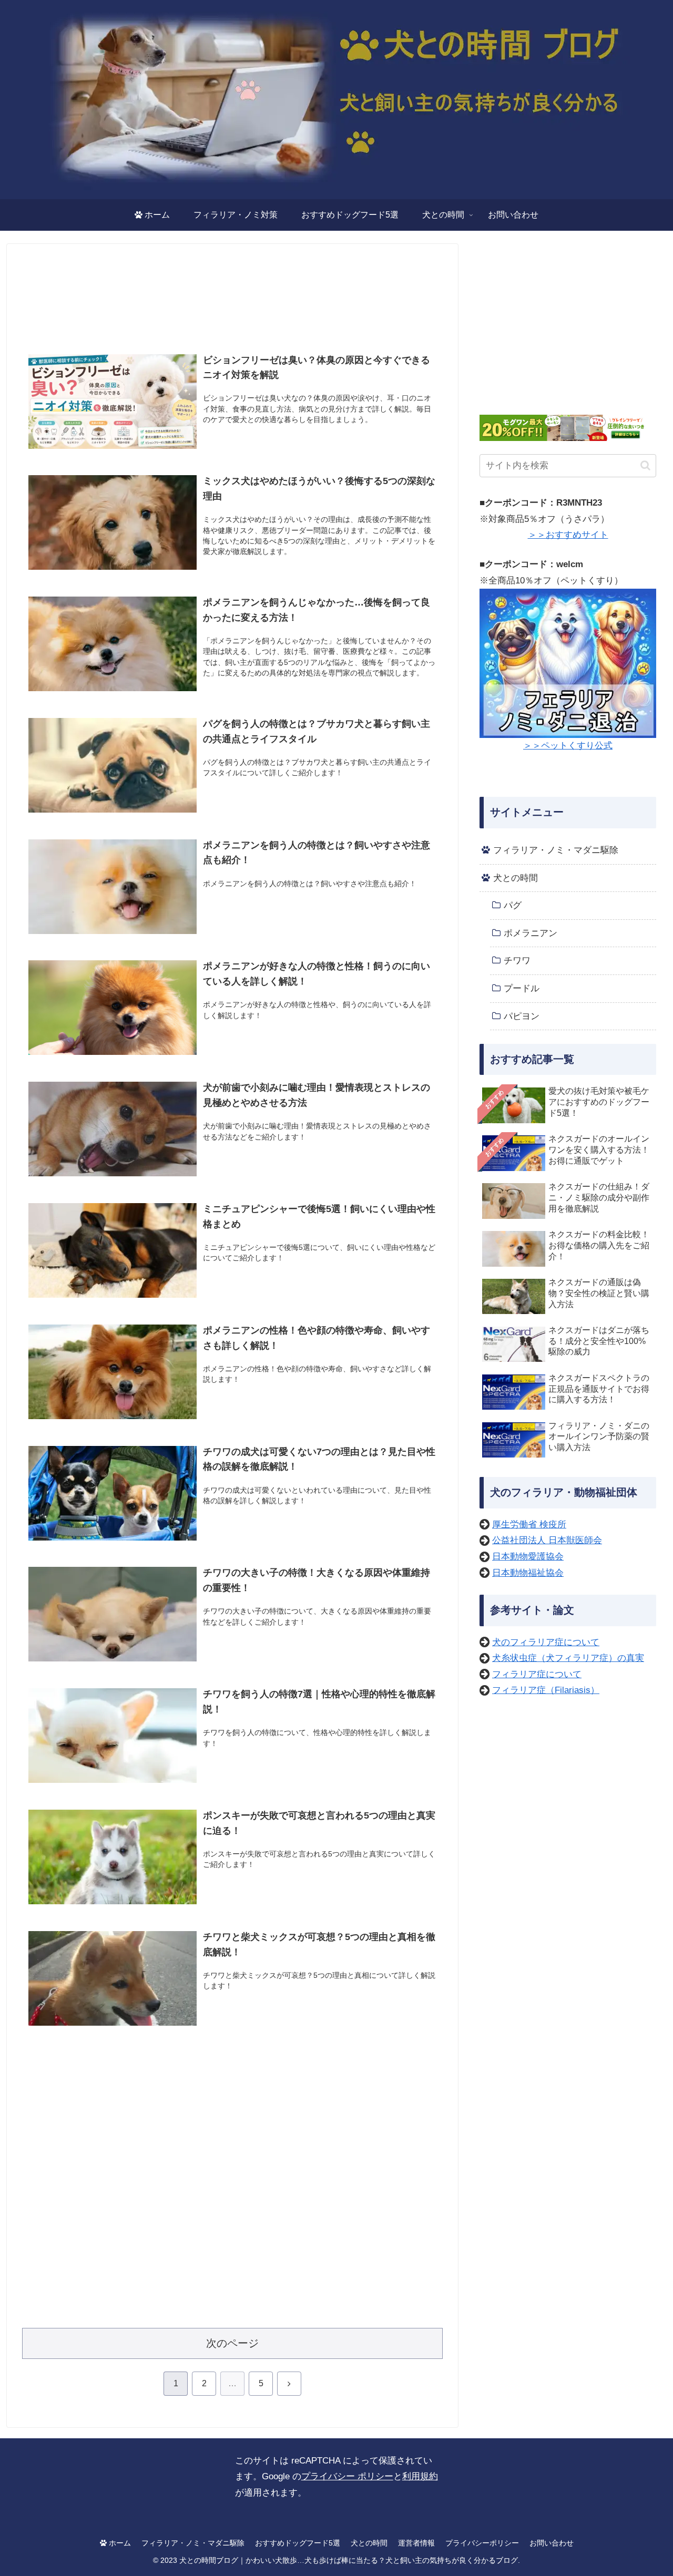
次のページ (232, 2343)
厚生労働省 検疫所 (529, 1525)
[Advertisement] (232, 298)
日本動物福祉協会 (528, 1573)
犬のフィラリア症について (546, 1642)
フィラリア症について (537, 1674)
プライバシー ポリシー (347, 2476)
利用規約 (420, 2476)
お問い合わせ (552, 2543)
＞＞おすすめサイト (568, 535)
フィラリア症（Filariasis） (546, 1690)
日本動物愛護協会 (528, 1557)
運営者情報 (416, 2543)
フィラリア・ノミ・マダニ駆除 (193, 2543)
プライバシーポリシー (482, 2543)
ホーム (119, 2543)
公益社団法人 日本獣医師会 (547, 1540)
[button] (645, 465)
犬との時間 (369, 2543)
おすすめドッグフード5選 (298, 2543)
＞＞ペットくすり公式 (568, 746)
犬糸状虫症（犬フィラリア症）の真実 (568, 1658)
